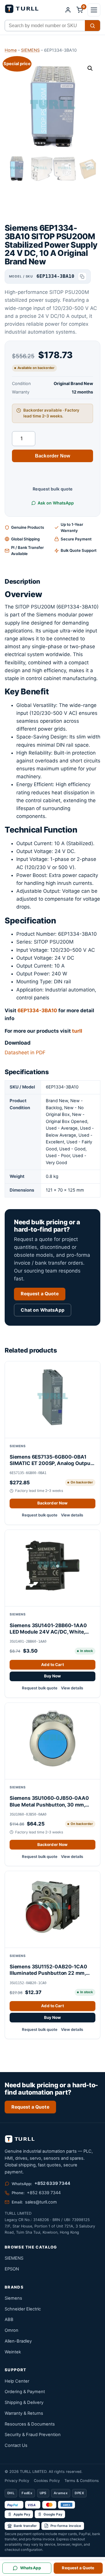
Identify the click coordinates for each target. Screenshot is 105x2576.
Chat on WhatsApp (43, 1310)
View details (72, 1515)
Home (11, 50)
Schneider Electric (23, 2309)
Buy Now (53, 1676)
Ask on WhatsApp (56, 503)
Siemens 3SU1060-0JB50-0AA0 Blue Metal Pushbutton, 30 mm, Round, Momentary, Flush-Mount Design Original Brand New (49, 1801)
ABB (9, 2320)
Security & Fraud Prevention (33, 2435)
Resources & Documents (30, 2424)
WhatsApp (31, 2568)
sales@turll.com (41, 2202)
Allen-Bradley (18, 2341)
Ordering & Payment (25, 2392)
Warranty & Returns (24, 2413)
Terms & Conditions (82, 2481)
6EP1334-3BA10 (37, 1010)
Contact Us (16, 2445)
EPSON (12, 2269)
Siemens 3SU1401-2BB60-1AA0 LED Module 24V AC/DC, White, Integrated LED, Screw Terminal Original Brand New (48, 1629)
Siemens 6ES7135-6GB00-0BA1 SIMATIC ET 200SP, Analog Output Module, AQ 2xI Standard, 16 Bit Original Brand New (51, 1460)
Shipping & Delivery (24, 2402)
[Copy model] (82, 277)
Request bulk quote (53, 489)
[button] (94, 10)
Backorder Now (52, 456)
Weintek (13, 2352)
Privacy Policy (17, 2481)
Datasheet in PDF (25, 1053)
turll (77, 1031)
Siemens (13, 2298)
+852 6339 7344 (52, 2184)
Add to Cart (52, 1665)
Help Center (17, 2381)
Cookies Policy (47, 2481)
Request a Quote (40, 1294)
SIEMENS (30, 50)
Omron (12, 2330)
